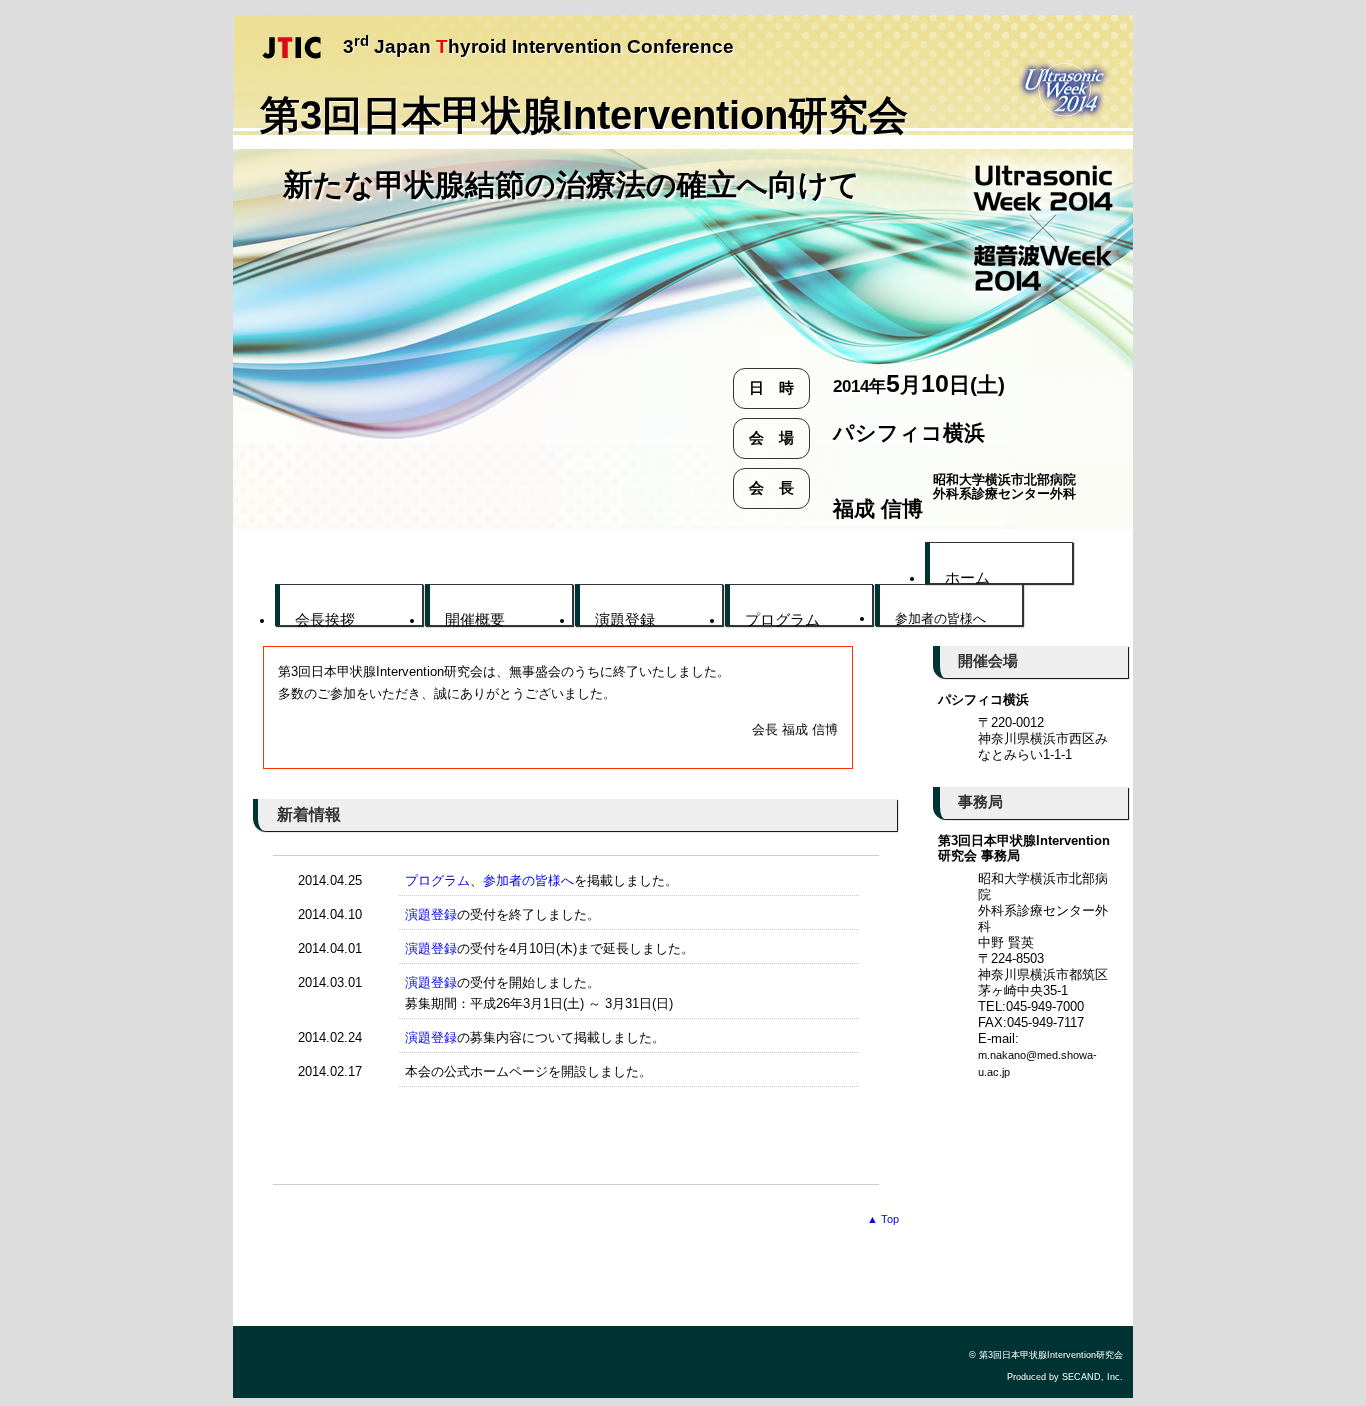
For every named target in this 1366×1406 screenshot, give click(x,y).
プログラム (437, 880)
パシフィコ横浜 (983, 699)
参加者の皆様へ (528, 880)
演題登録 (431, 914)
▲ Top (883, 1219)
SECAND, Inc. (1092, 1377)
